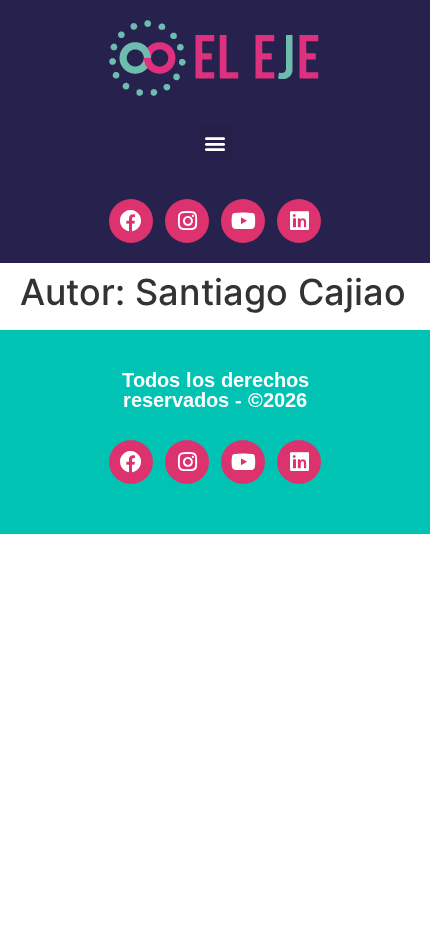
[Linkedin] (299, 221)
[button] (215, 142)
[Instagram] (187, 221)
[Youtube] (243, 221)
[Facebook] (131, 221)
